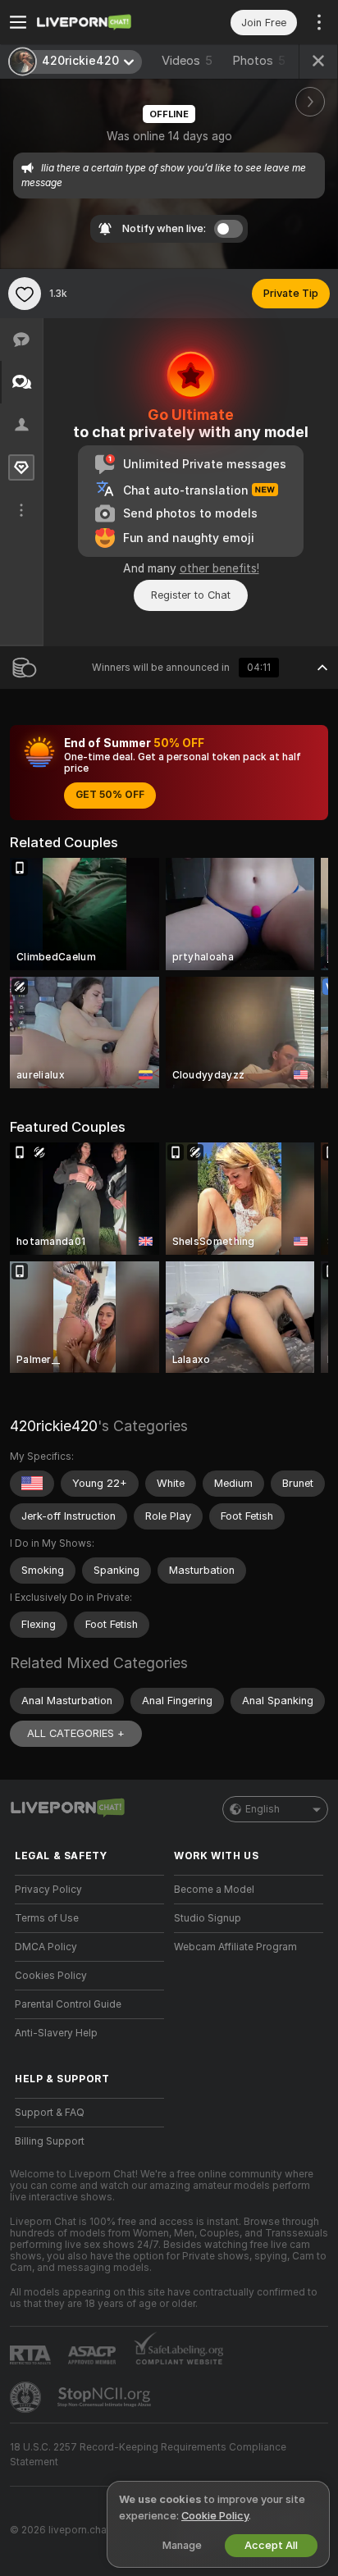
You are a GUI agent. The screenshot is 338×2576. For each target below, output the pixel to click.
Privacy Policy (48, 1890)
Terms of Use (47, 1918)
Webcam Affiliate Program (235, 1947)
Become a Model (214, 1890)
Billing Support (50, 2141)
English (263, 1809)
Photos (259, 61)
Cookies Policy (51, 1976)
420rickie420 (54, 1426)
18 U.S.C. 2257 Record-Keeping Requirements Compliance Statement (148, 2455)
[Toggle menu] (18, 22)
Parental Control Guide (68, 2004)
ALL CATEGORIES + (76, 1733)
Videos (187, 61)
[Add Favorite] (25, 294)
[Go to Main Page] (103, 22)
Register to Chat (191, 595)
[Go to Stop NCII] (106, 2397)
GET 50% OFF (110, 795)
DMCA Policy (46, 1947)
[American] (32, 1484)
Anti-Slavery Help (56, 2033)
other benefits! (219, 568)
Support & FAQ (50, 2113)
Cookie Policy (215, 2516)
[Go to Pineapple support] (27, 2397)
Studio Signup (208, 1918)
